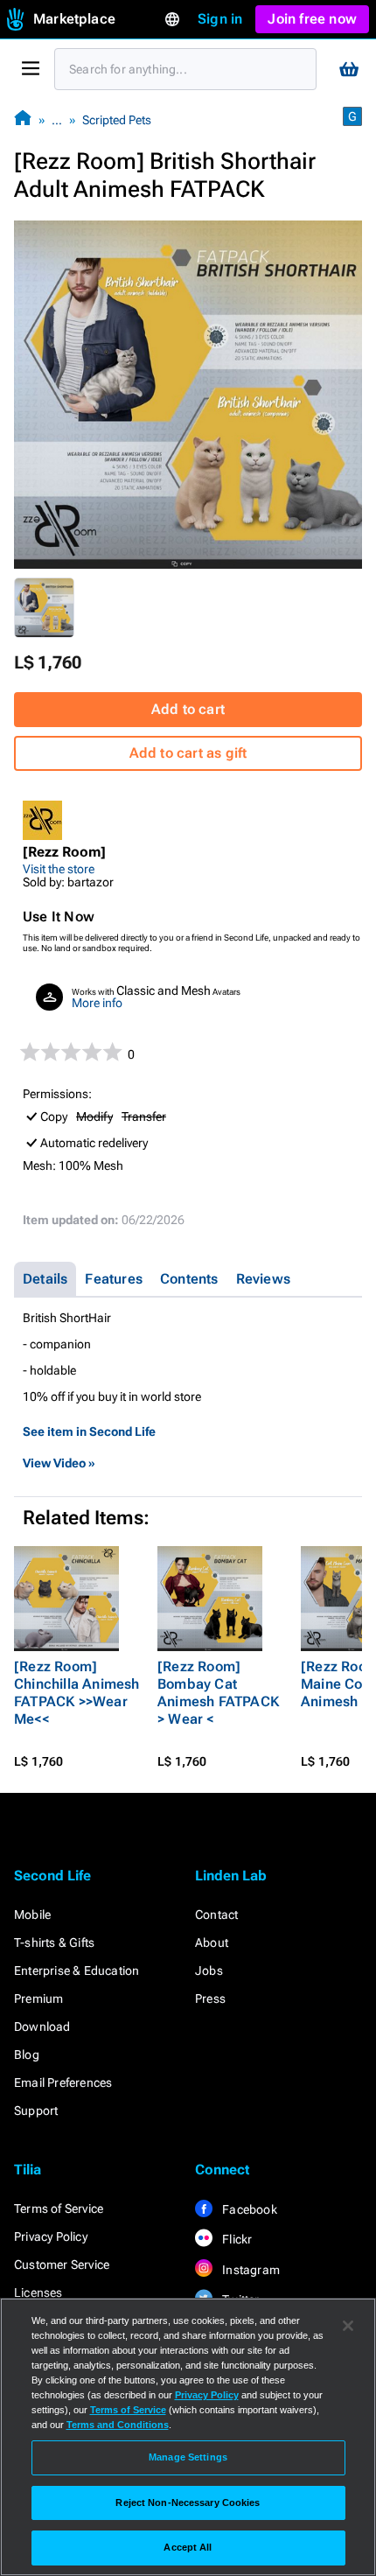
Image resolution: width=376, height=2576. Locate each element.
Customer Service (62, 2264)
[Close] (348, 2326)
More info (97, 1003)
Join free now (312, 19)
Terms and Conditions (118, 2425)
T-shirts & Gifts (54, 1942)
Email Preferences (63, 2082)
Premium (38, 1998)
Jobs (209, 1970)
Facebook (248, 2209)
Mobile (32, 1914)
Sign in (220, 19)
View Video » (59, 1463)
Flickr (236, 2239)
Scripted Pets (117, 120)
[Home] (23, 119)
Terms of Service (59, 2208)
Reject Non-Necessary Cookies (188, 2502)
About (212, 1942)
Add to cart (188, 709)
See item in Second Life (89, 1431)
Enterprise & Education (77, 1970)
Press (210, 1998)
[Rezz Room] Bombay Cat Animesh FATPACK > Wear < (218, 1693)
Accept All (188, 2547)
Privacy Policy (51, 2236)
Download (42, 2026)
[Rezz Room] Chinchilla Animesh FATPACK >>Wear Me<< (77, 1693)
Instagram (250, 2270)
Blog (27, 2054)
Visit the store (59, 869)
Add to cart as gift (188, 753)
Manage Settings (188, 2457)
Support (36, 2110)
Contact (216, 1914)
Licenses (38, 2292)
